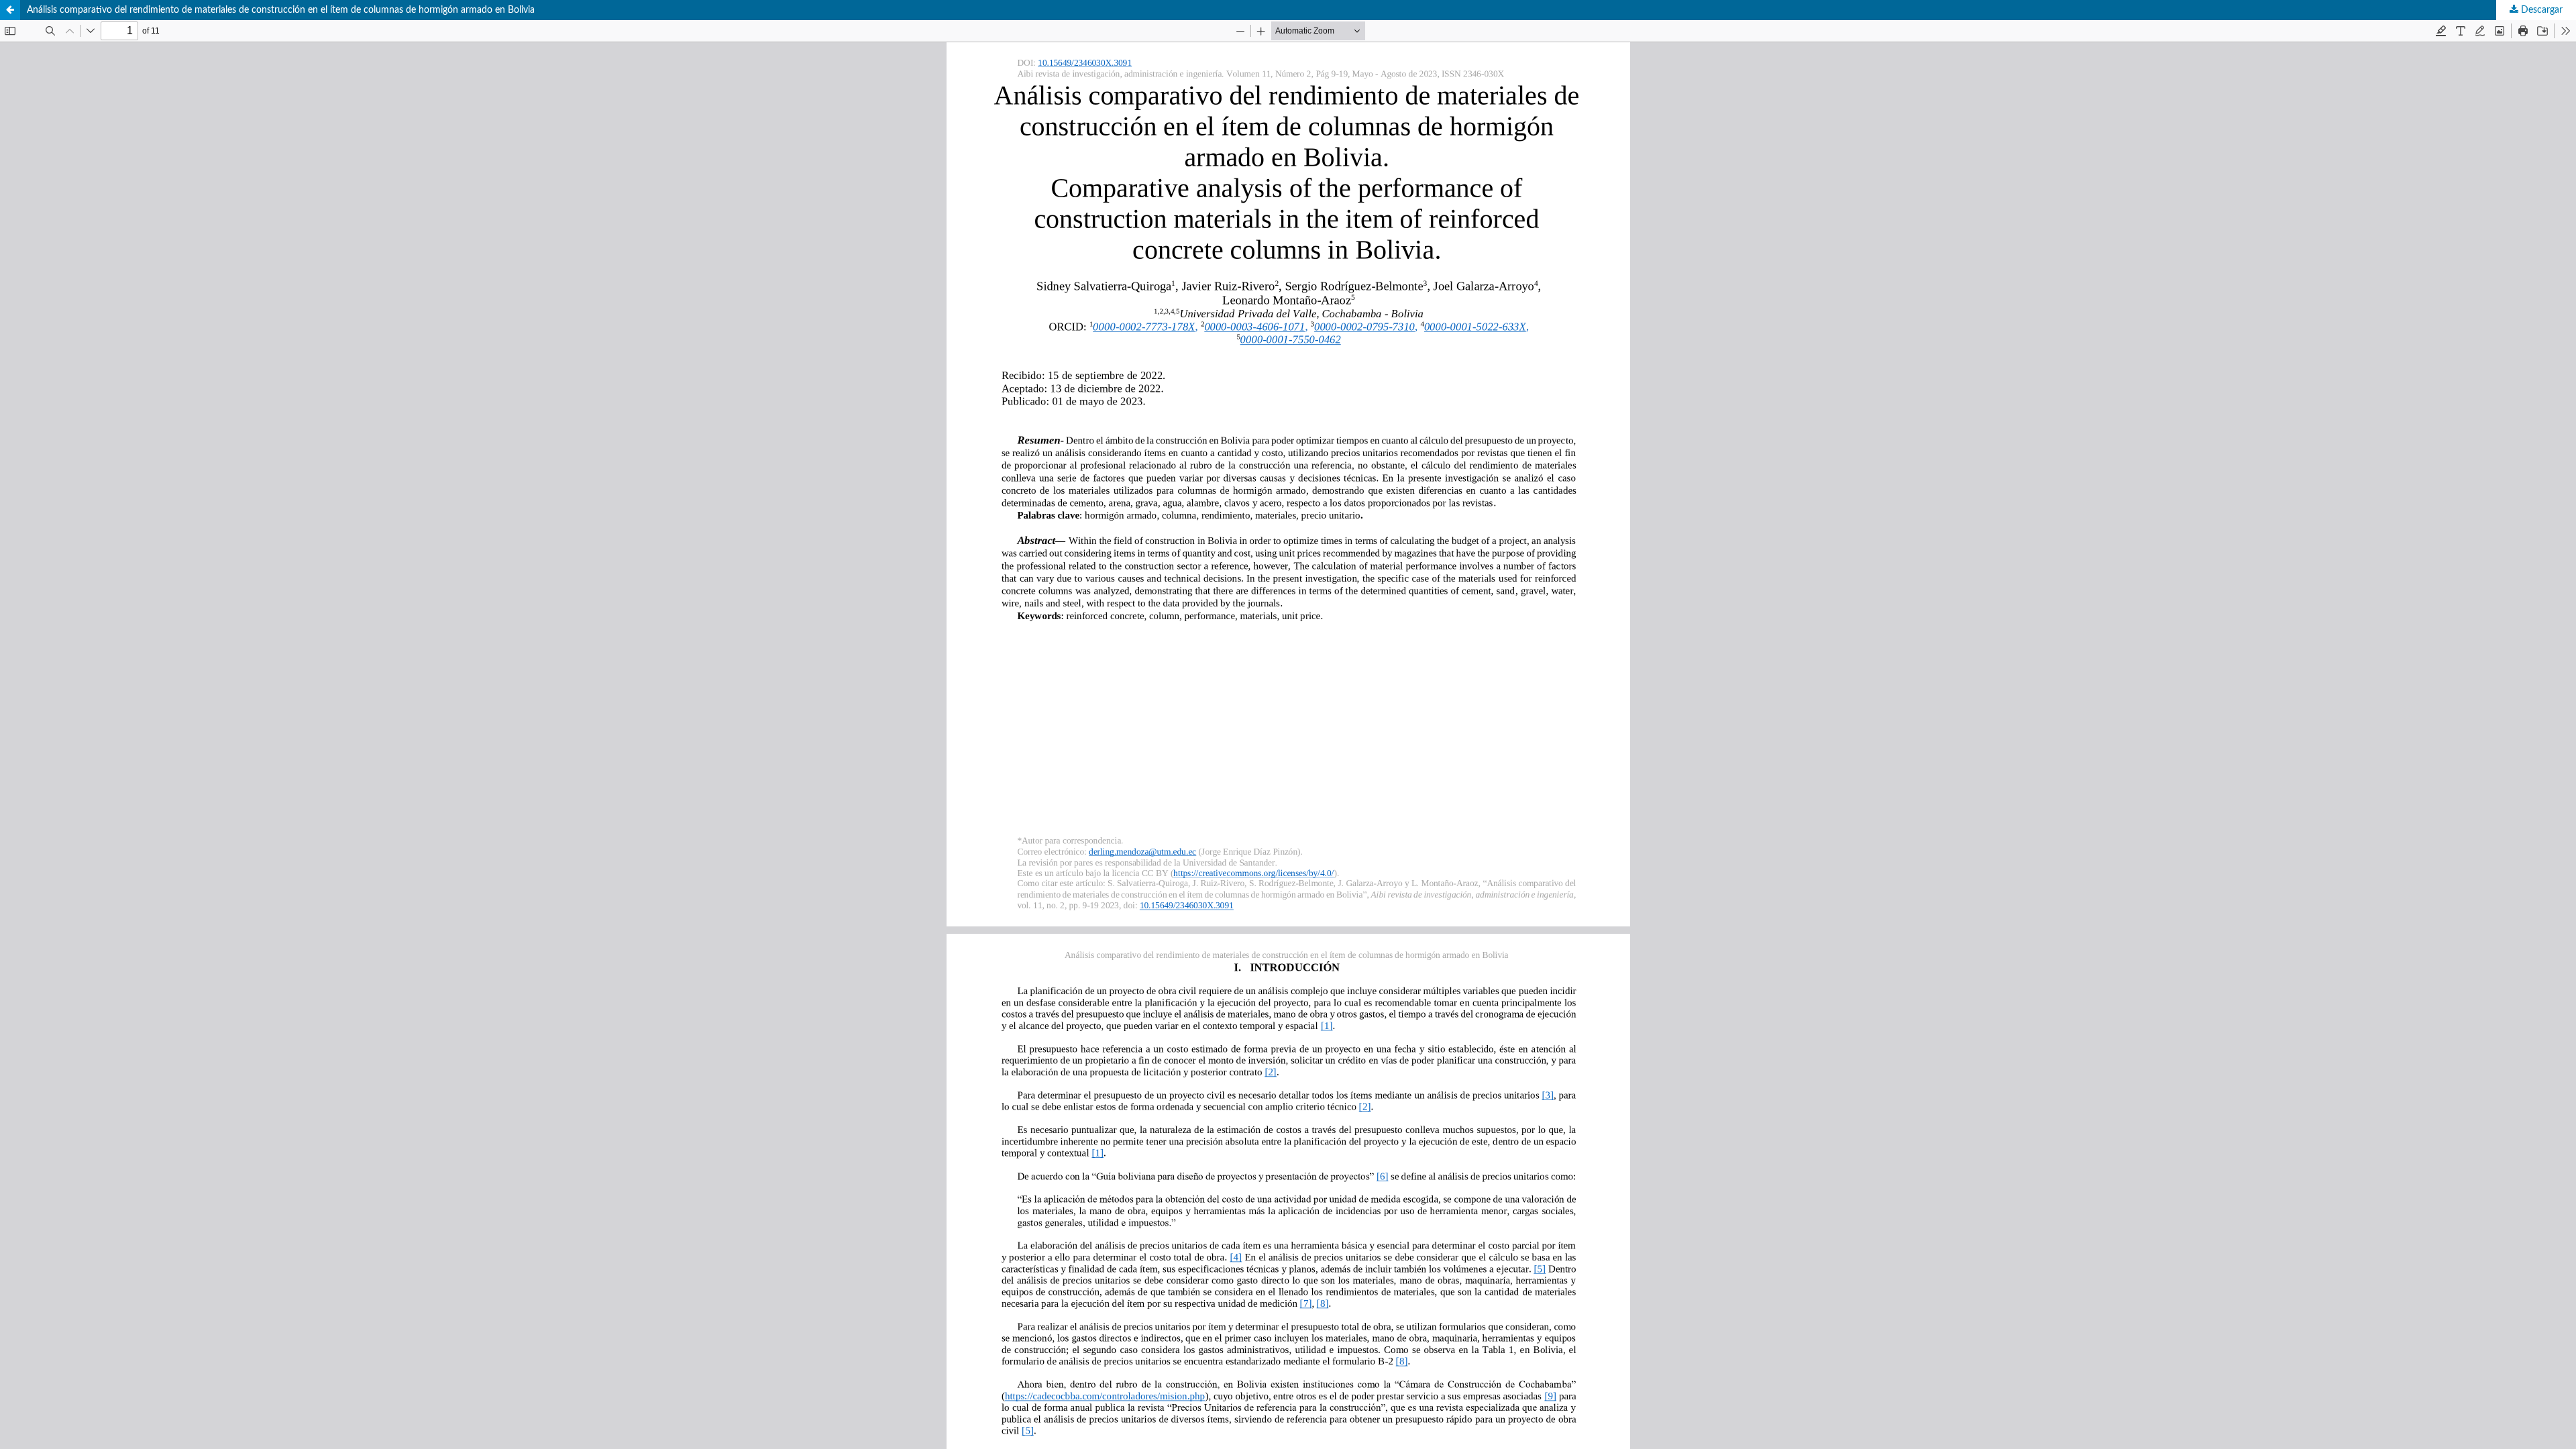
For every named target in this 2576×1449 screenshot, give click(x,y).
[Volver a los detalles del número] (10, 10)
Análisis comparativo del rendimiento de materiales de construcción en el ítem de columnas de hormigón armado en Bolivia (281, 10)
